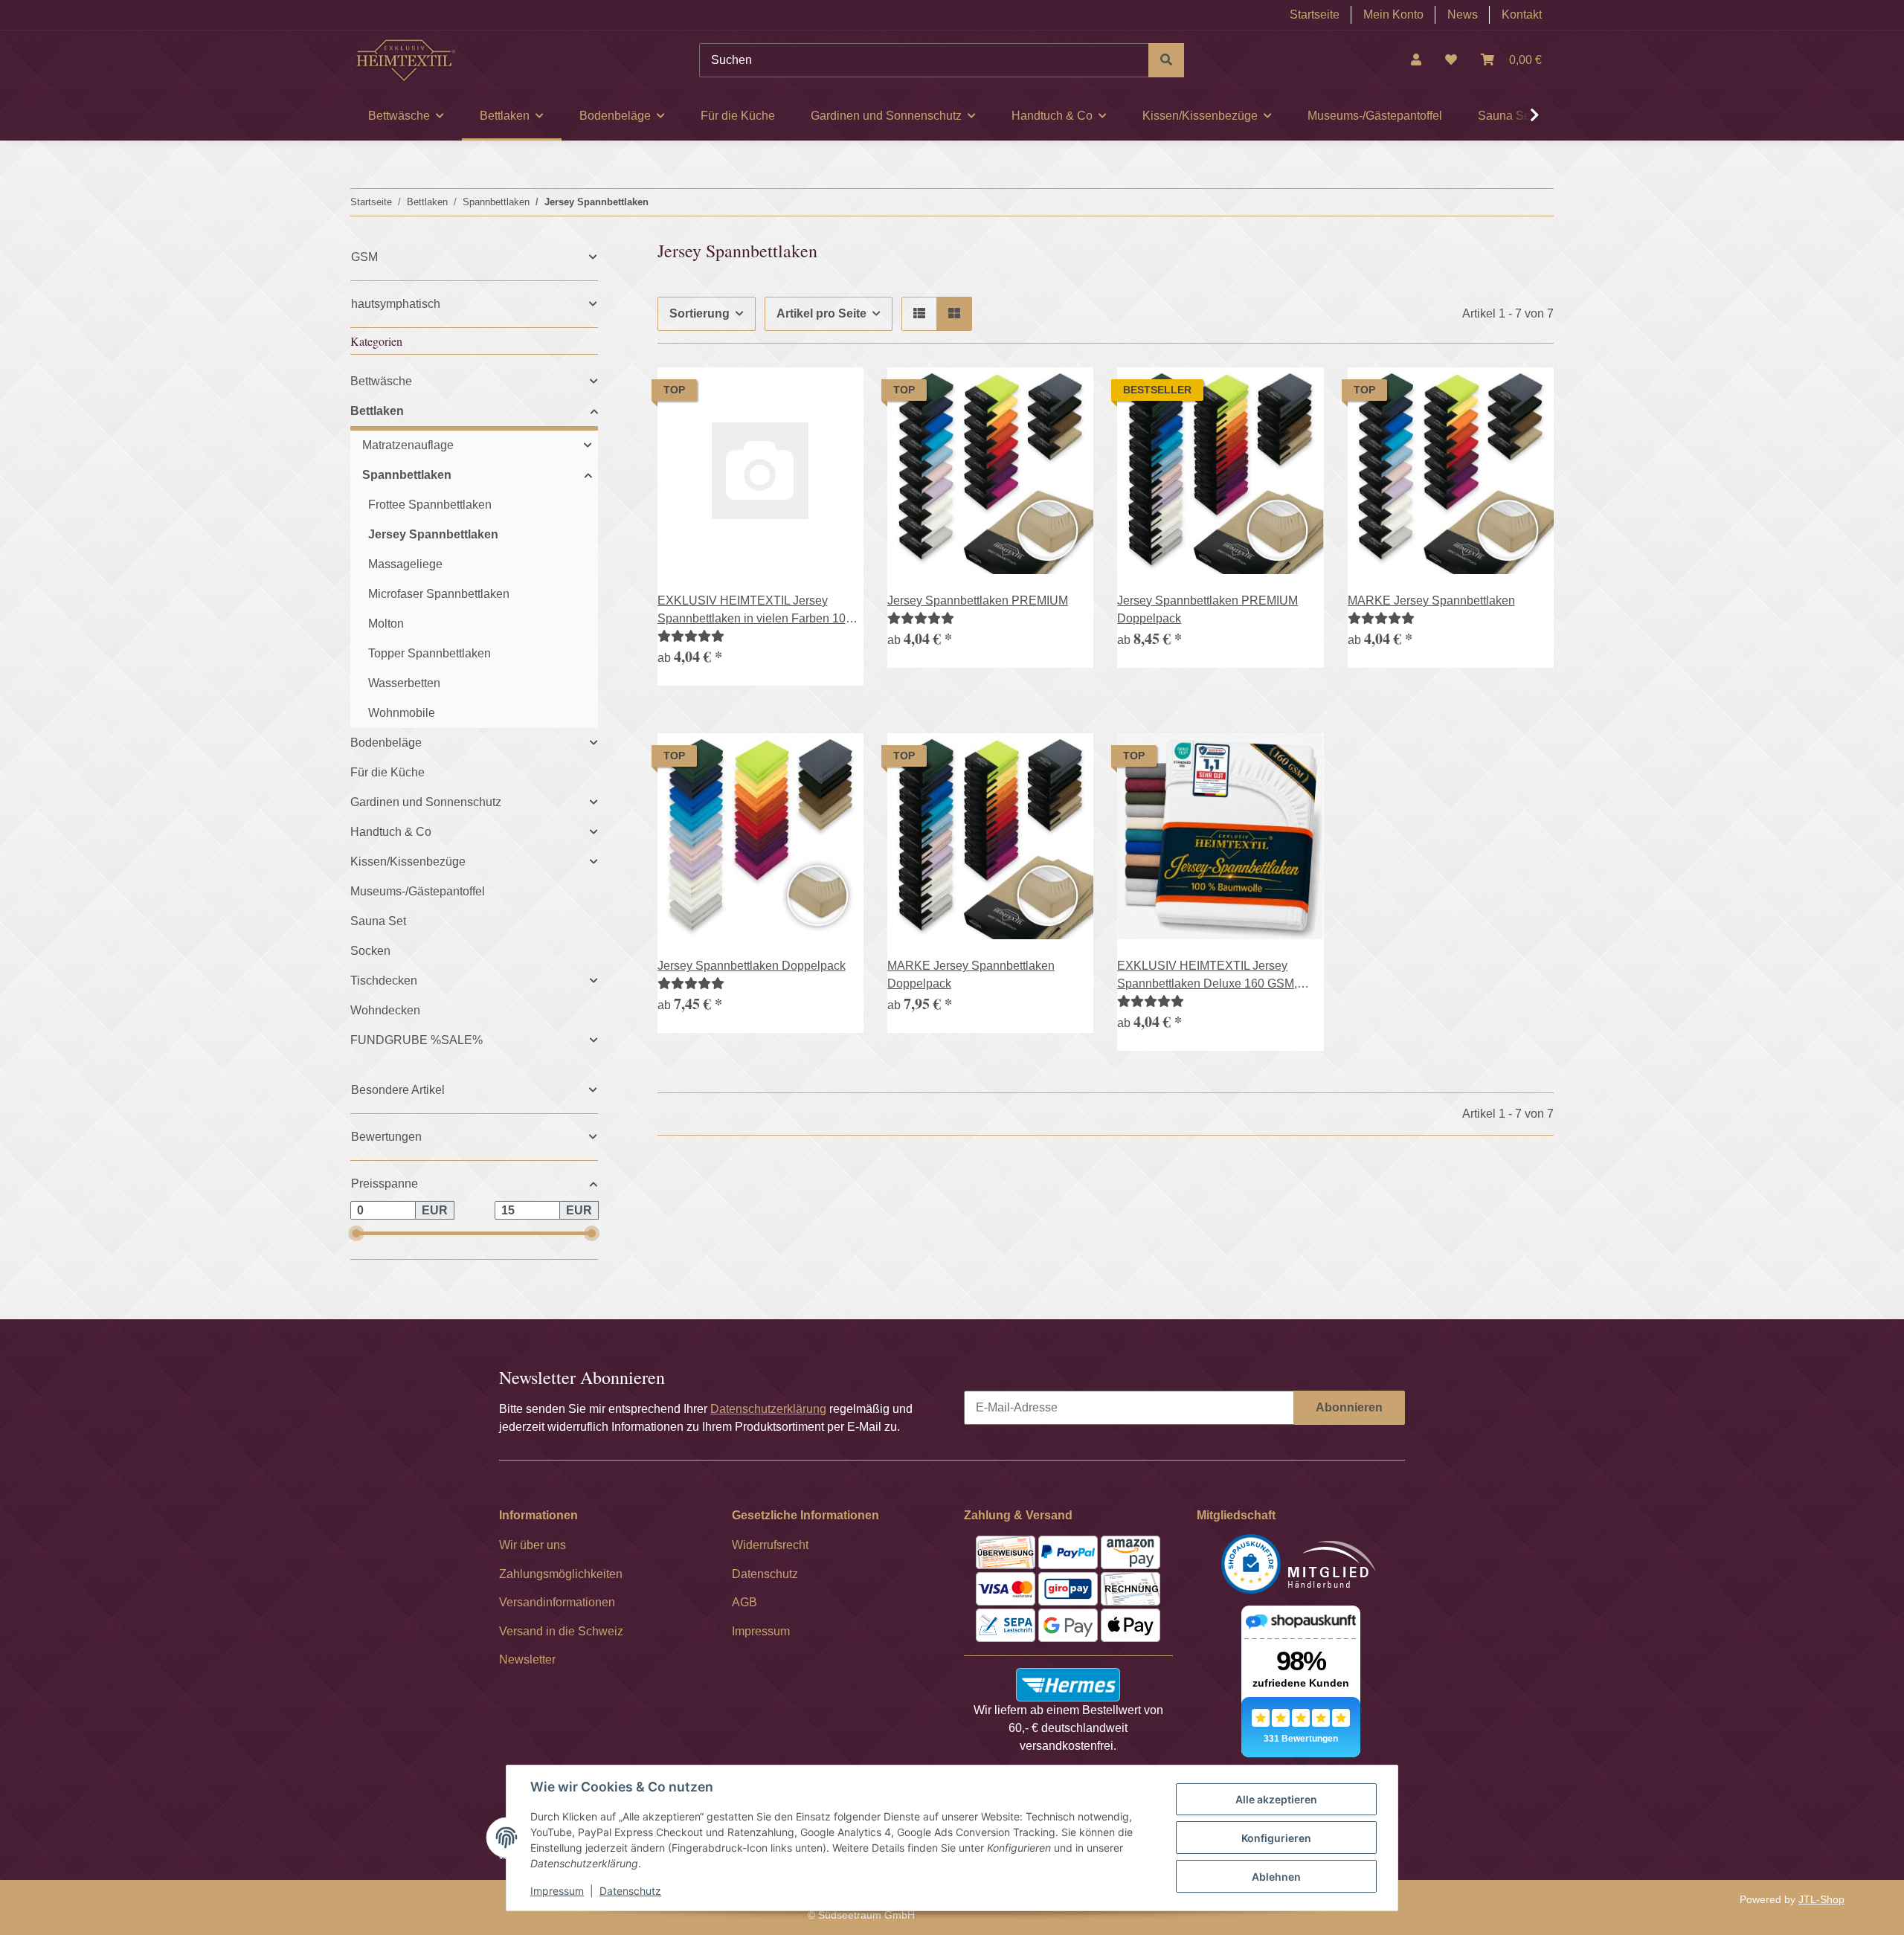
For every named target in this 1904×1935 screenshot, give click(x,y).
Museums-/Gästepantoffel (418, 891)
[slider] (356, 1233)
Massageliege (405, 564)
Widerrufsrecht (770, 1545)
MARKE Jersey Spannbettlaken (1431, 601)
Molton (386, 624)
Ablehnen (1276, 1877)
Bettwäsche (381, 381)
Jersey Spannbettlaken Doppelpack (752, 966)
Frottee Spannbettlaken (430, 505)
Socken (370, 951)
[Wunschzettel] (1451, 60)
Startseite (1315, 15)
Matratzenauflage (408, 445)
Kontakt (1522, 15)
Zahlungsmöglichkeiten (561, 1574)
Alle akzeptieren (1276, 1799)
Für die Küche (387, 772)
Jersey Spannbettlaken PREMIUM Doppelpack (1207, 609)
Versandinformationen (557, 1602)
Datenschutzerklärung (768, 1409)
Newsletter (527, 1659)
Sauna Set (378, 921)
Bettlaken (377, 411)
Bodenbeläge (386, 743)
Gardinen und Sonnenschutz (426, 802)
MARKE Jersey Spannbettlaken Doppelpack (971, 975)
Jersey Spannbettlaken (433, 534)
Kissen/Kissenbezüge (408, 862)
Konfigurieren (1276, 1838)
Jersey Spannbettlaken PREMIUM (978, 601)
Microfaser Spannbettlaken (439, 594)
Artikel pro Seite (821, 313)
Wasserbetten (404, 683)
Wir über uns (533, 1545)
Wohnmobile (402, 713)
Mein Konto (1393, 15)
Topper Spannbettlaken (430, 653)
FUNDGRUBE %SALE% (416, 1040)
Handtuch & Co (391, 832)
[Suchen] (1166, 60)
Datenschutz (630, 1891)
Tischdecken (384, 981)
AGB (744, 1602)
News (1463, 15)
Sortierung (699, 313)
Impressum (557, 1891)
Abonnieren (1349, 1407)
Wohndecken (385, 1010)
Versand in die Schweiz (561, 1631)
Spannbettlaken (407, 475)
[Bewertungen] (691, 636)
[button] (1416, 60)
